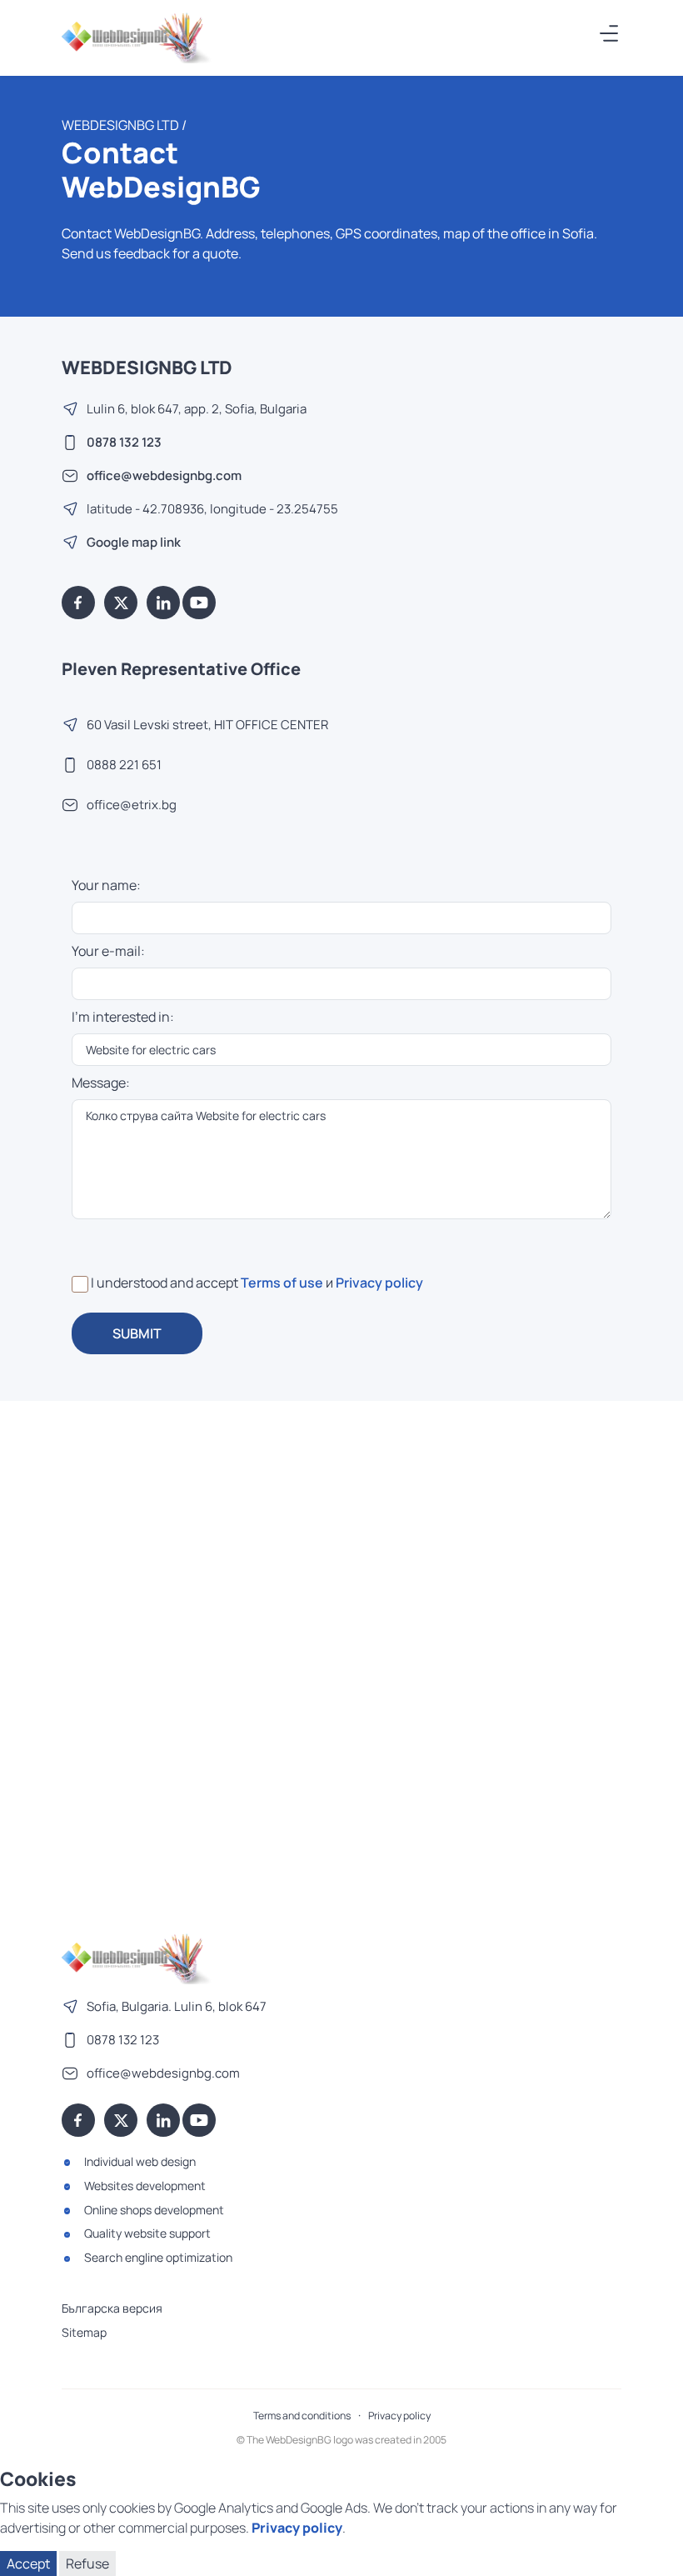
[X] (121, 603)
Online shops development (154, 2210)
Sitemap (84, 2332)
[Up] (654, 2553)
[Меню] (610, 33)
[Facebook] (78, 603)
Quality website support (147, 2233)
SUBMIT (137, 1333)
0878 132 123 (124, 442)
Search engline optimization (158, 2257)
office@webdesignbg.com (164, 475)
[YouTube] (199, 603)
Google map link (134, 542)
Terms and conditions (302, 2416)
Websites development (145, 2186)
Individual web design (140, 2161)
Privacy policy (379, 1283)
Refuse (87, 2563)
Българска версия (112, 2308)
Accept (28, 2563)
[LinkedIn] (163, 603)
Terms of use (282, 1283)
